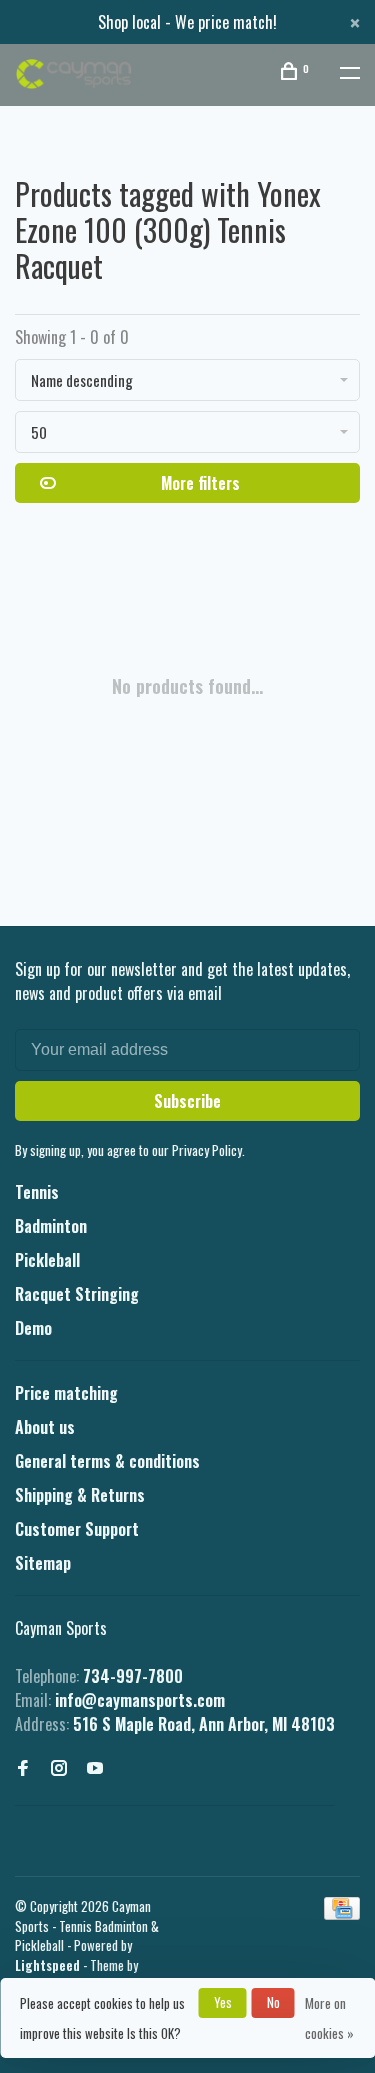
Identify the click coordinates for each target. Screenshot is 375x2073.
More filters (200, 483)
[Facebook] (23, 1768)
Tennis (37, 1192)
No (273, 2002)
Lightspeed (47, 1965)
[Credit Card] (342, 1913)
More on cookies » (329, 2018)
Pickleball (47, 1260)
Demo (33, 1328)
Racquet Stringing (77, 1294)
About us (45, 1427)
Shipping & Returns (80, 1495)
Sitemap (43, 1563)
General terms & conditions (107, 1461)
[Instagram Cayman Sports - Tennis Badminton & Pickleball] (59, 1768)
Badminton (51, 1226)
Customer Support (77, 1529)
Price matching (66, 1393)
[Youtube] (95, 1768)
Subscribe (187, 1101)
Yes (223, 2002)
